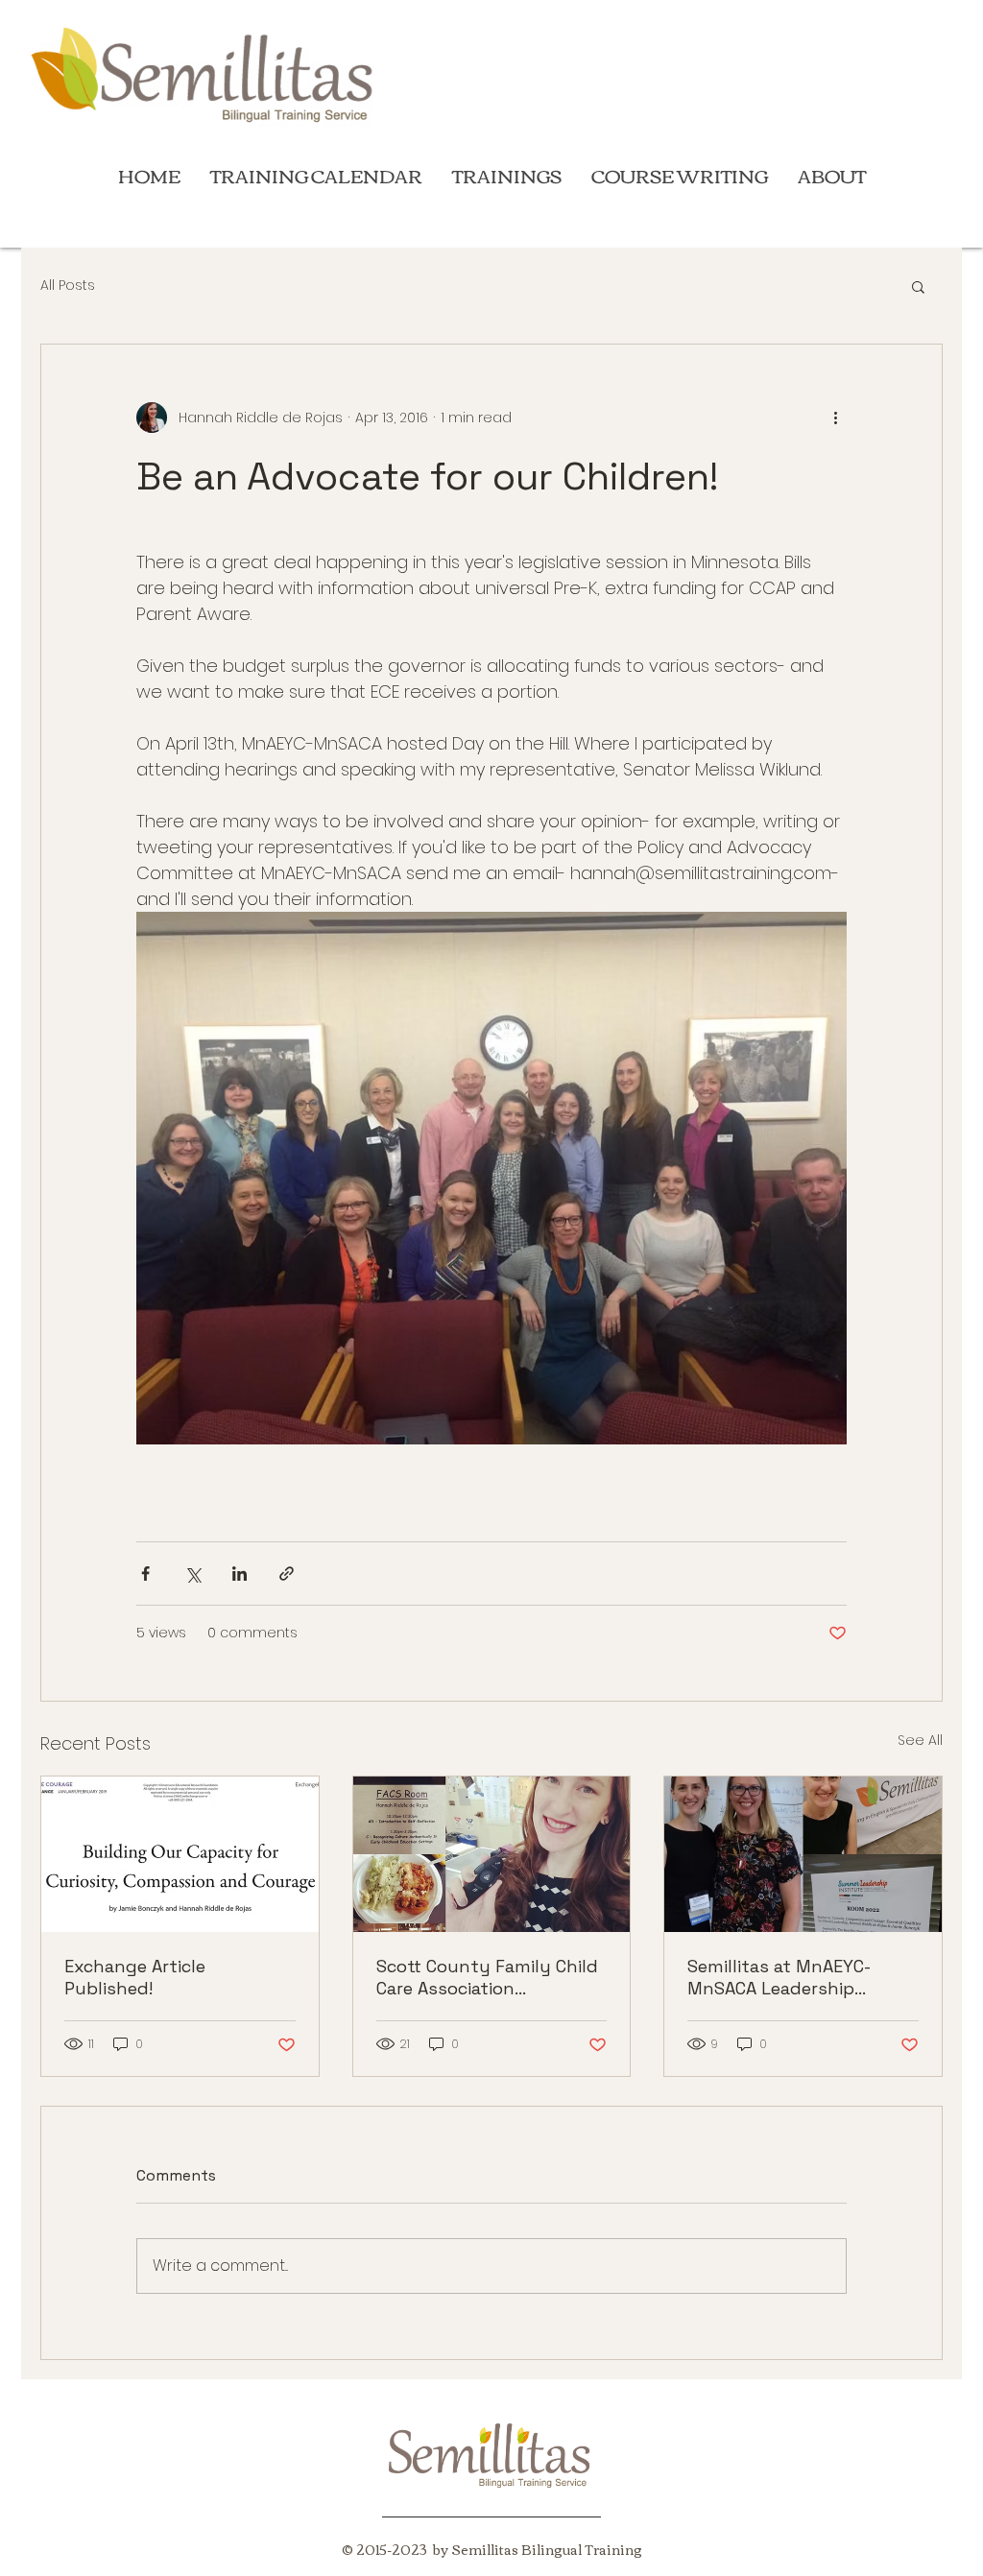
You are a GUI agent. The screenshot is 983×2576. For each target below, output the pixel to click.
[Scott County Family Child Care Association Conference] (492, 1854)
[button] (918, 286)
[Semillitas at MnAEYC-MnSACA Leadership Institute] (803, 1854)
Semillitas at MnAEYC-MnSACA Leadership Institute (779, 1977)
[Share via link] (287, 1574)
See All (920, 1740)
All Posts (68, 286)
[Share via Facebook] (145, 1574)
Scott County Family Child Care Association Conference (487, 1977)
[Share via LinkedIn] (240, 1574)
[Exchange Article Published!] (180, 1854)
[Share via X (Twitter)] (192, 1574)
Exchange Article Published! (135, 1977)
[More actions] (835, 417)
